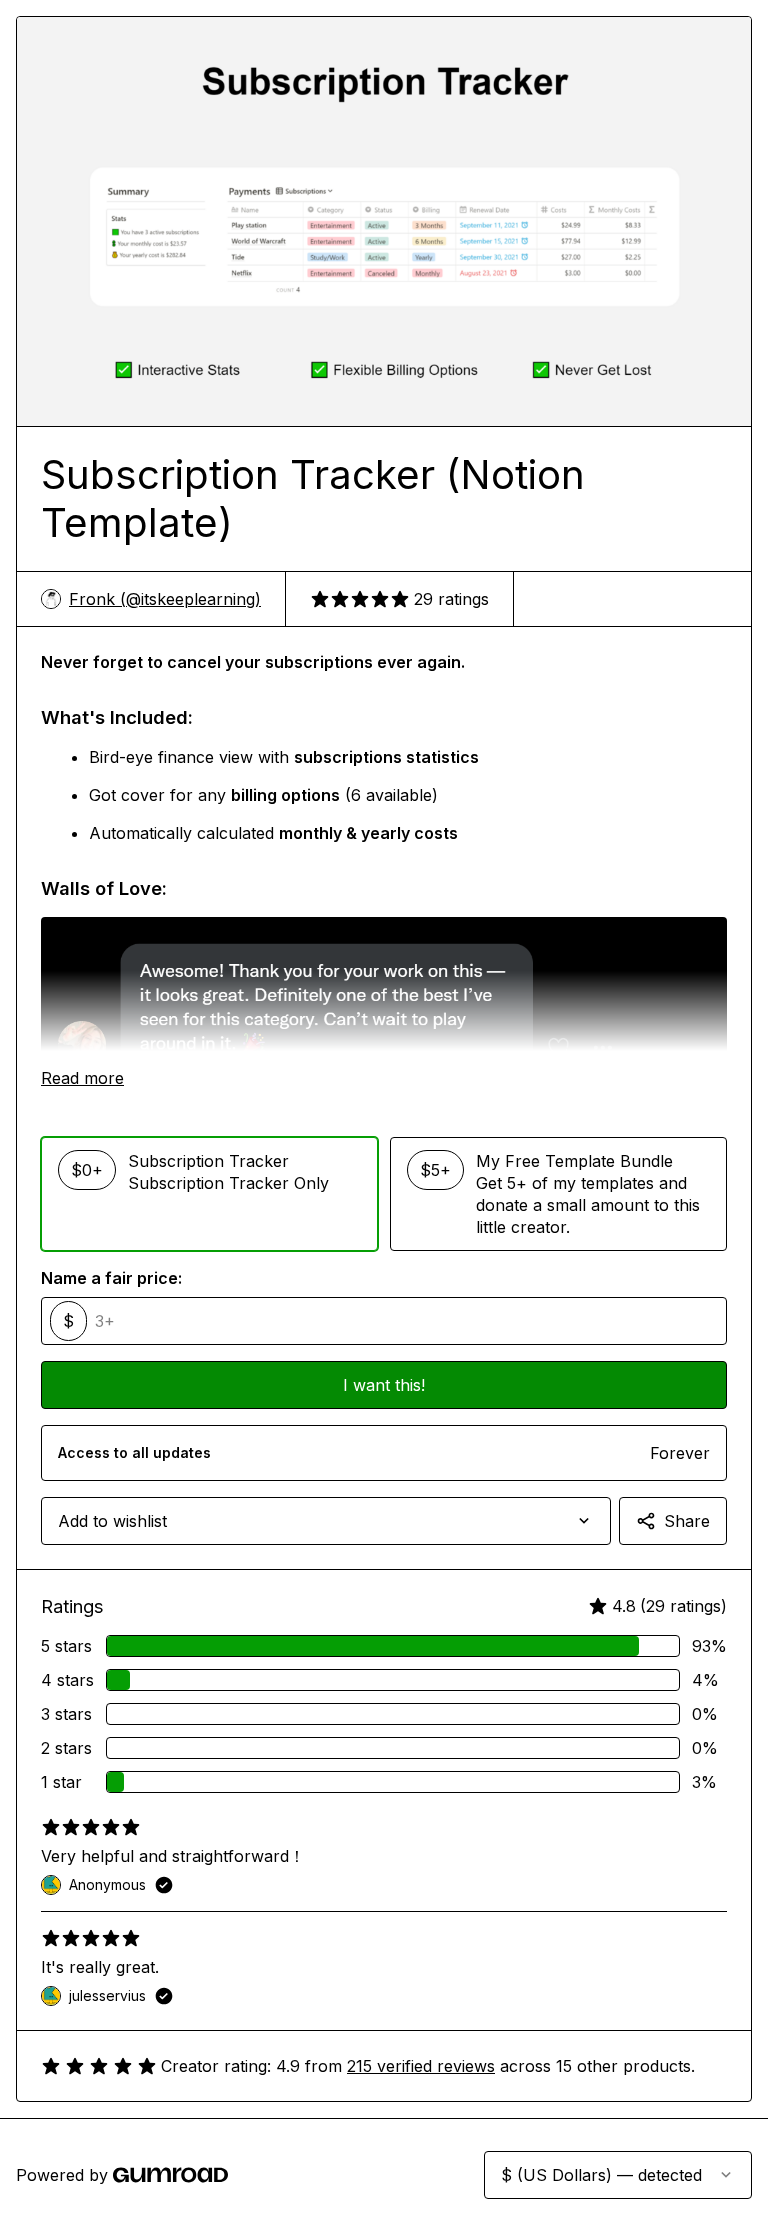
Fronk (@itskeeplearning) (165, 599)
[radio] (209, 1194)
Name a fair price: (111, 1278)
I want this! (384, 1385)
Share (687, 1521)
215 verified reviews (421, 2066)
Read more (82, 1078)
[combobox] (326, 1521)
